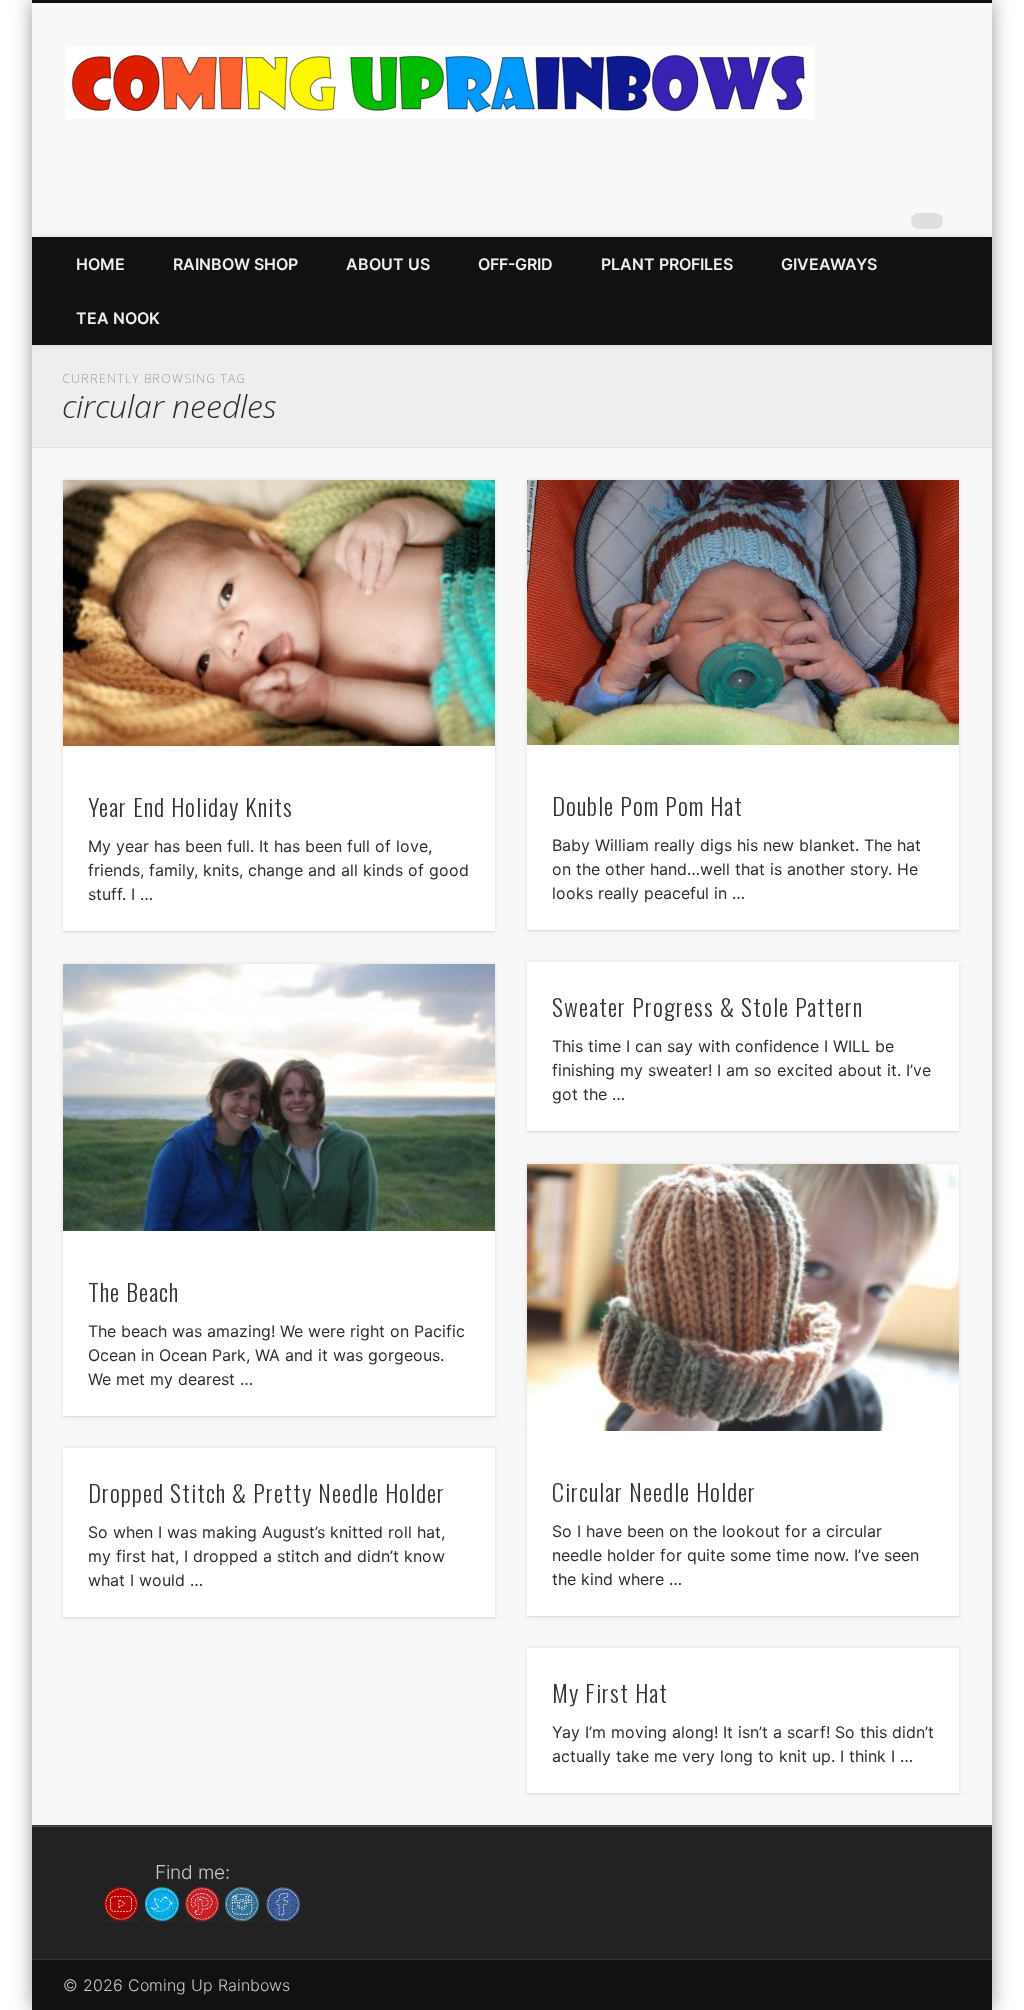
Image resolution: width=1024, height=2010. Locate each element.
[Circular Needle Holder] (743, 1297)
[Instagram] (242, 1902)
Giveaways (829, 264)
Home (100, 264)
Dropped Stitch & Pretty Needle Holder (266, 1492)
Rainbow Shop (235, 264)
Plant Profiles (667, 264)
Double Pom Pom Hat (647, 805)
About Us (388, 264)
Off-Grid (515, 264)
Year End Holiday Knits (190, 806)
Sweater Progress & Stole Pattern (707, 1006)
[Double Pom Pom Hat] (743, 612)
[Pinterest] (202, 1902)
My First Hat (610, 1692)
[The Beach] (279, 1097)
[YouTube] (121, 1902)
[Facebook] (283, 1902)
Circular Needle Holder (654, 1491)
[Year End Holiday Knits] (279, 613)
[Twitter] (162, 1902)
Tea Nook (118, 318)
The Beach (133, 1291)
